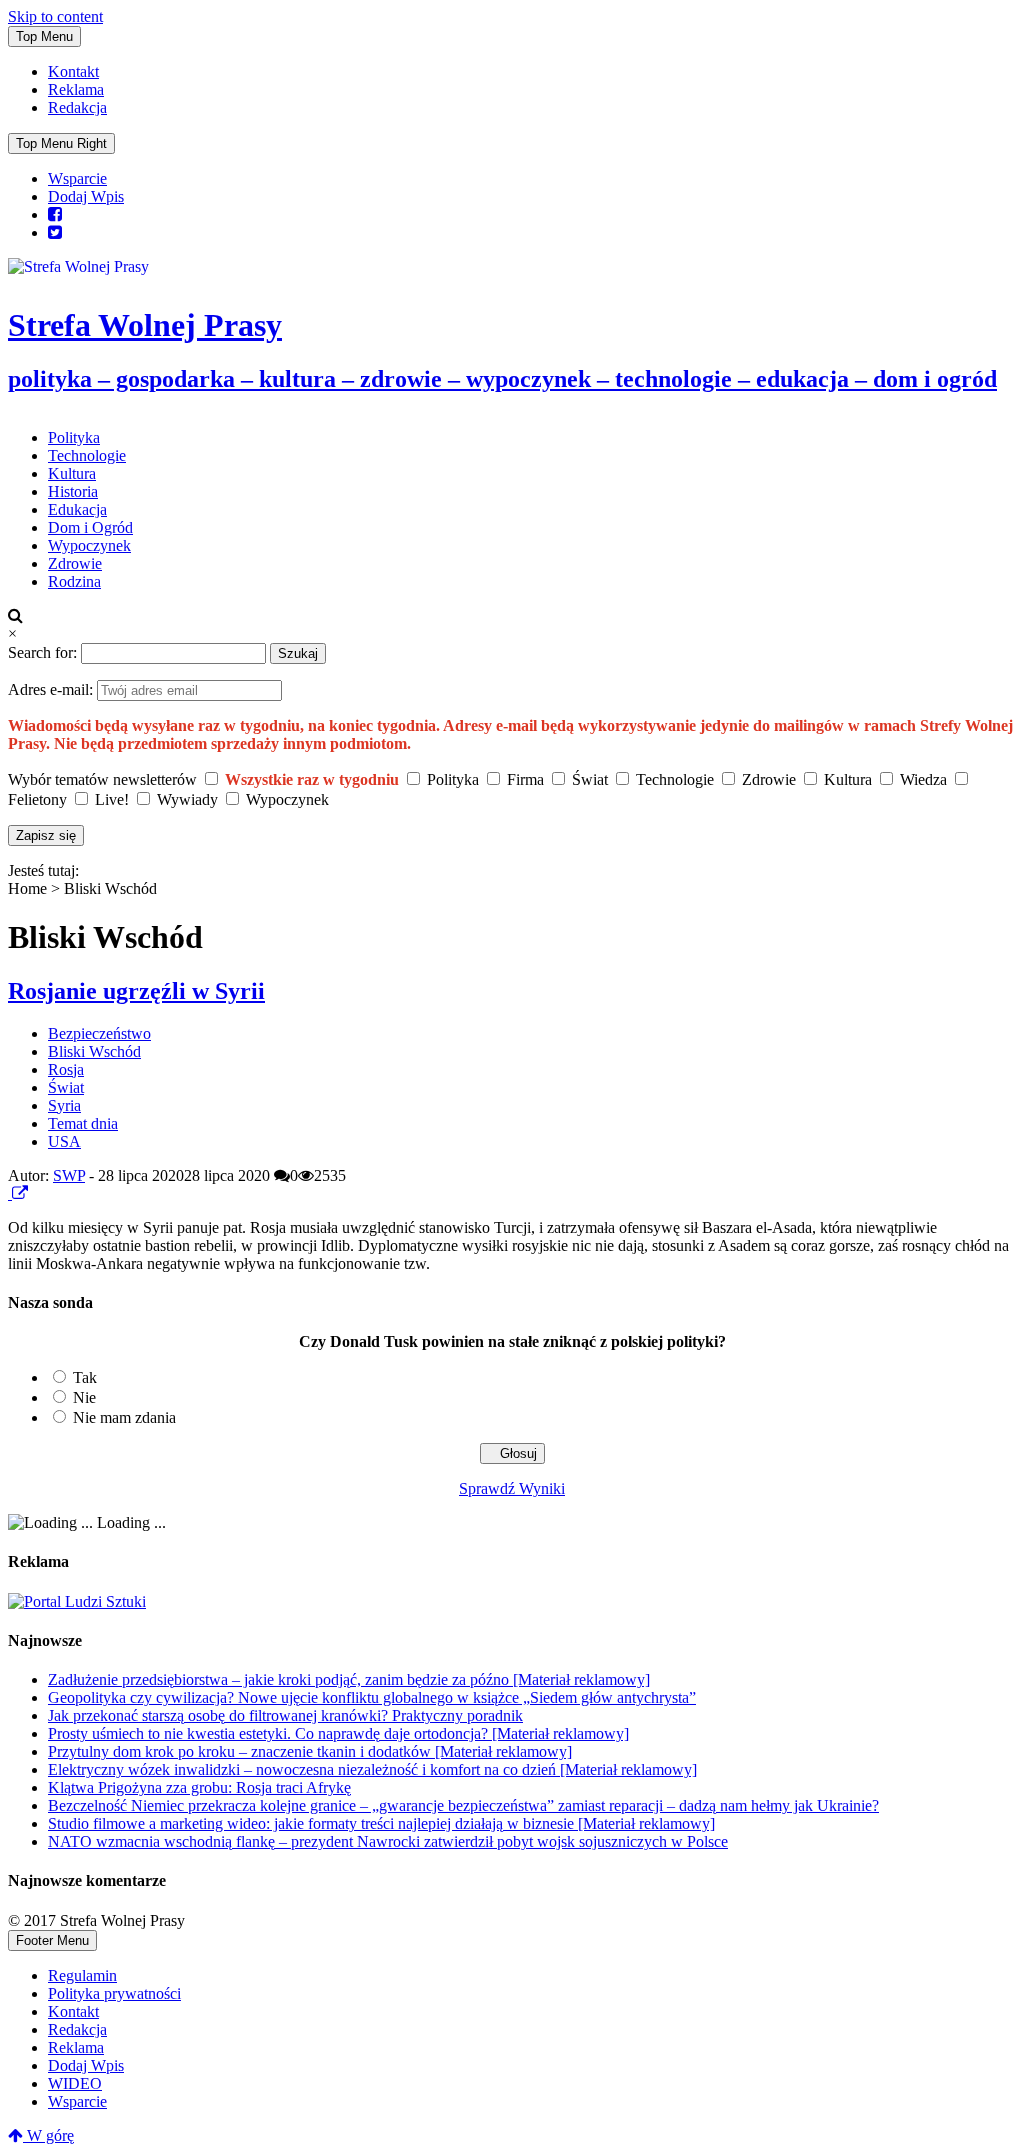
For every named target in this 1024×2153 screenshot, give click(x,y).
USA (64, 1141)
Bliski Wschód (94, 1051)
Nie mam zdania (124, 1417)
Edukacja (77, 509)
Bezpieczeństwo (99, 1033)
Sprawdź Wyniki (512, 1488)
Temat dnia (83, 1123)
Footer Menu (52, 1940)
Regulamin (82, 1975)
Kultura (72, 473)
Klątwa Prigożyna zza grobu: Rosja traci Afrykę (199, 1787)
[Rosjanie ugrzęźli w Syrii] (10, 1193)
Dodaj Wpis (86, 196)
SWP (69, 1175)
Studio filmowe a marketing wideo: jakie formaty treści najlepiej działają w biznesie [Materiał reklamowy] (381, 1823)
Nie (84, 1397)
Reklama (76, 89)
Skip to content (55, 16)
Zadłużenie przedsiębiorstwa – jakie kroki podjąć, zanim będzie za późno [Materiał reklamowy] (349, 1679)
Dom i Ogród (90, 527)
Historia (73, 491)
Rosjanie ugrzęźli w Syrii (136, 991)
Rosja (66, 1069)
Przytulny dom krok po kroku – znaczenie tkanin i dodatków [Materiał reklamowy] (310, 1751)
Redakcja (77, 107)
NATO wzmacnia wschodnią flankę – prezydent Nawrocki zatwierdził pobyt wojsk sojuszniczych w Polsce (388, 1841)
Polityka (74, 437)
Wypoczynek (89, 545)
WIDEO (75, 2083)
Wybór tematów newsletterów (102, 779)
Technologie (87, 455)
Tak (85, 1377)
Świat (66, 1087)
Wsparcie (77, 178)
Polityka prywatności (114, 1993)
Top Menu (44, 36)
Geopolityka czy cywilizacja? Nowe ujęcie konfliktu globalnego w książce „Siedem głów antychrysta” (372, 1697)
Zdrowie (75, 563)
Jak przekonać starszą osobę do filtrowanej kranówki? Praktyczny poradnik (285, 1715)
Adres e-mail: (52, 689)
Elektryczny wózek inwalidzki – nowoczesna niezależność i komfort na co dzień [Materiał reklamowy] (372, 1769)
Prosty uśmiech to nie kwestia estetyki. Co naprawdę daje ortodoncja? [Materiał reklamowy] (338, 1733)
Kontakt (73, 71)
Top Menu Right (61, 143)
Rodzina (74, 581)
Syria (64, 1105)
